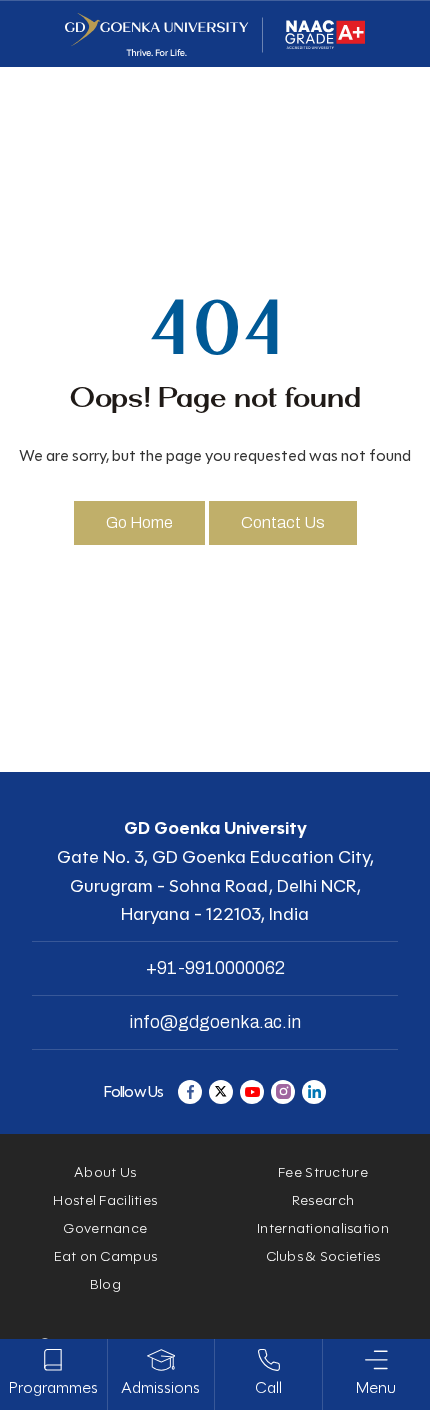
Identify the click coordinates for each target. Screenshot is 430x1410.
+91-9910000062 (215, 968)
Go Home (139, 522)
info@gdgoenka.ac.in (215, 1022)
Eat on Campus (106, 1256)
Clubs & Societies (323, 1256)
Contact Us (283, 522)
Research (323, 1200)
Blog (105, 1284)
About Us (105, 1172)
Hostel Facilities (105, 1200)
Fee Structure (323, 1172)
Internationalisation (323, 1228)
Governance (105, 1228)
